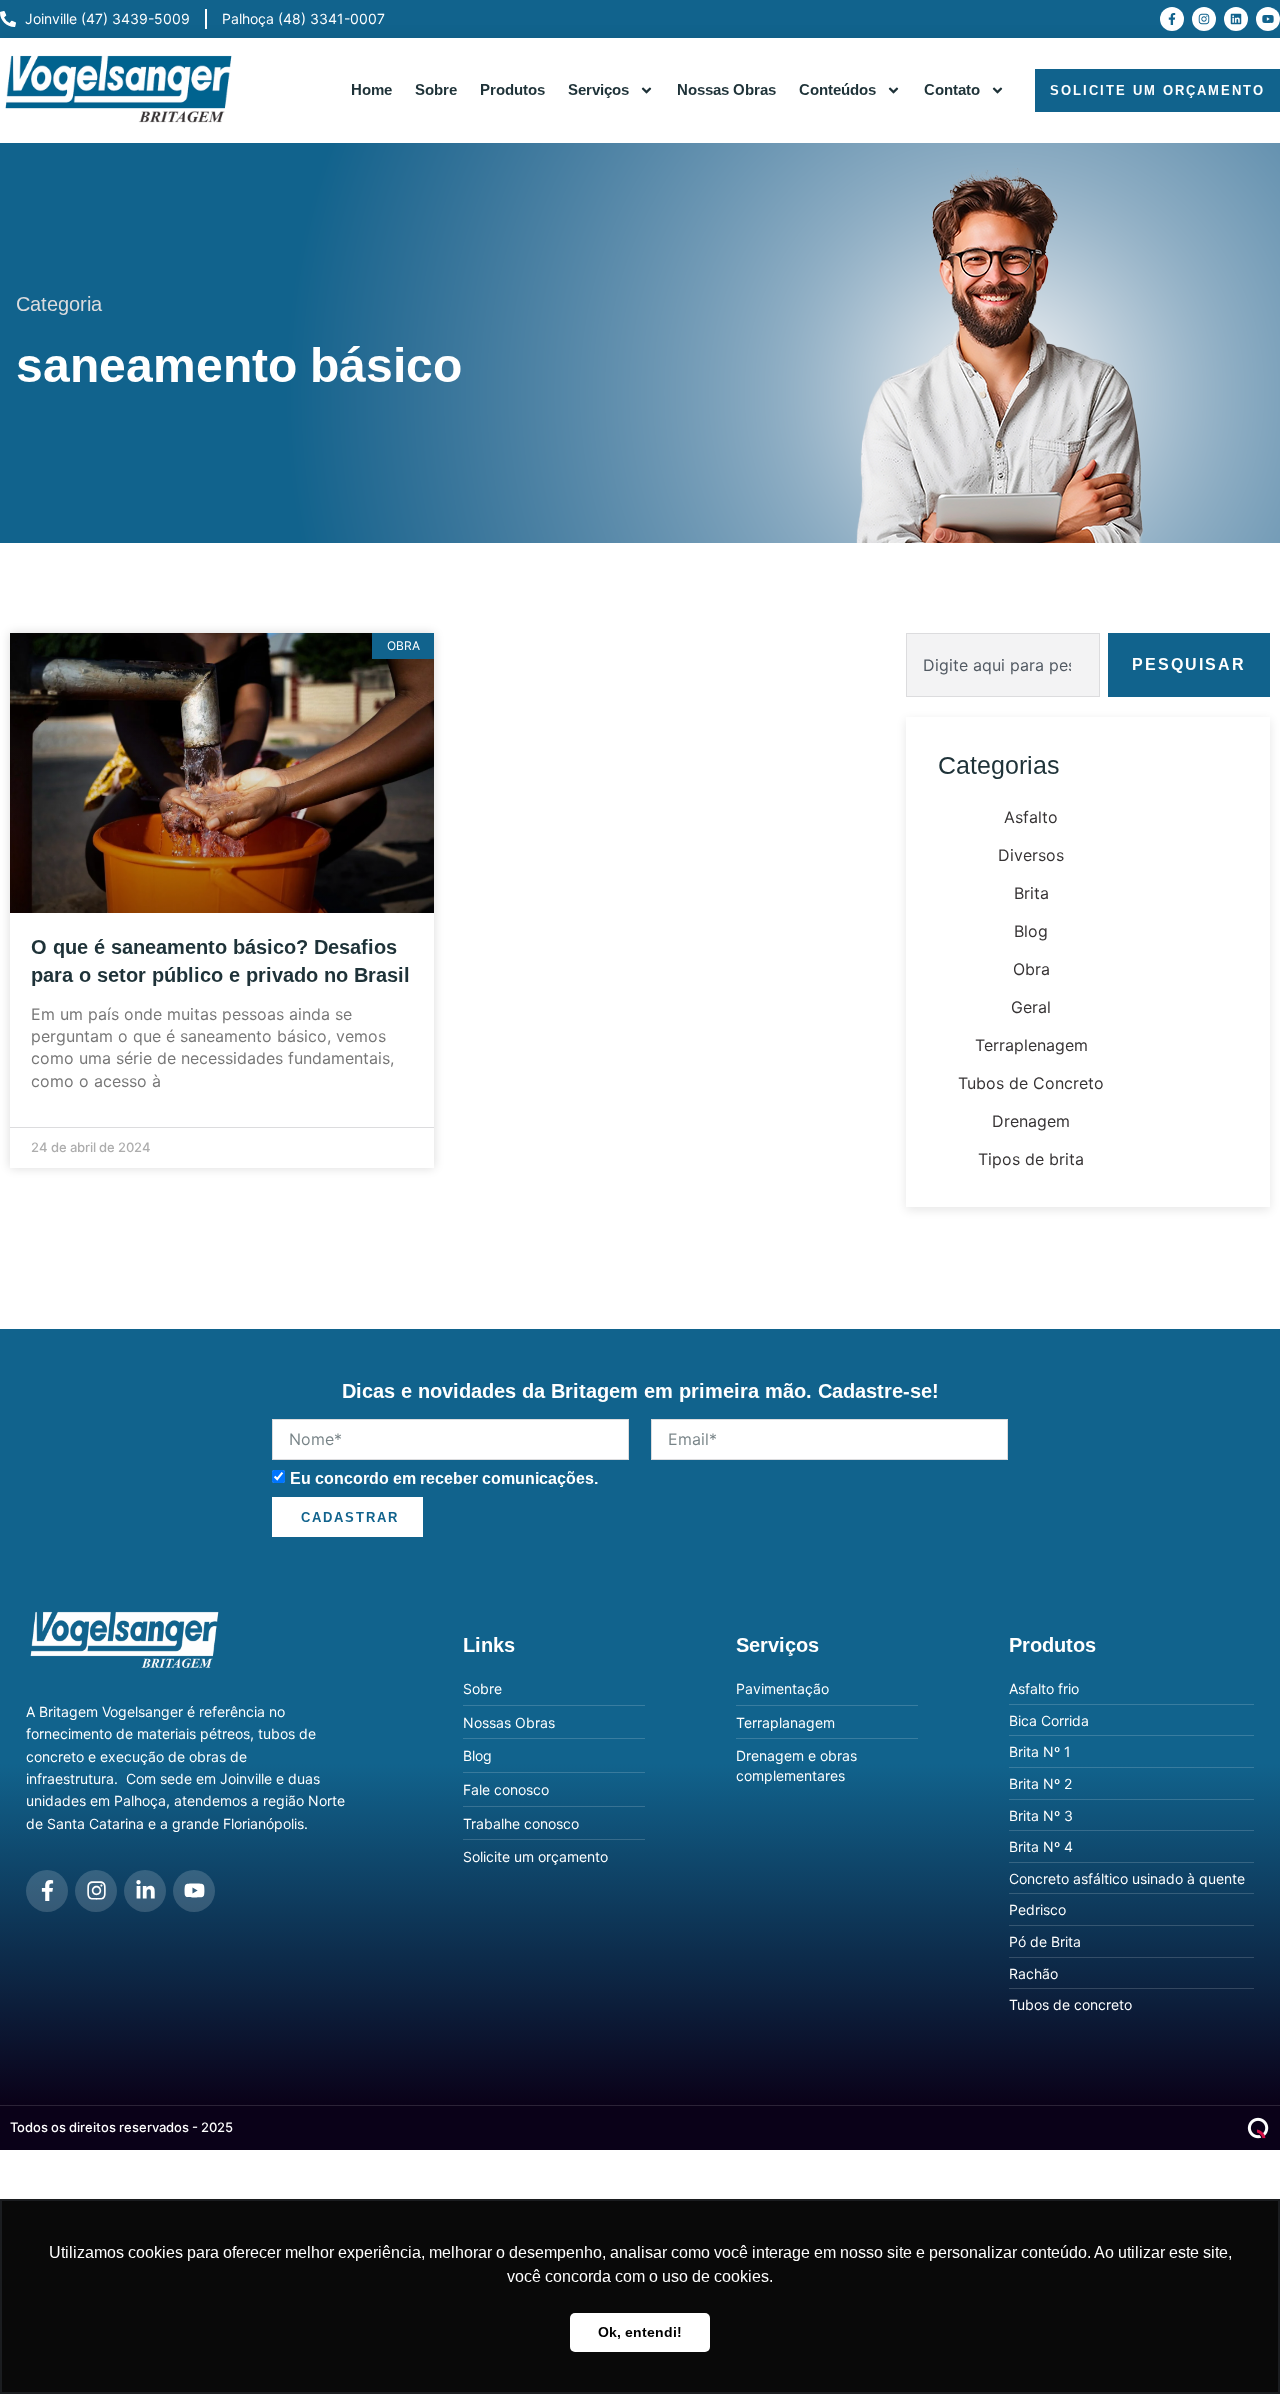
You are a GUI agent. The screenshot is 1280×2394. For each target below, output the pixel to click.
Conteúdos (837, 89)
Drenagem (1031, 1121)
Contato (952, 89)
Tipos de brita (1031, 1159)
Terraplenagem (1031, 1045)
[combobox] (1003, 665)
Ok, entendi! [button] (640, 2332)
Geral (1031, 1007)
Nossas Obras (726, 89)
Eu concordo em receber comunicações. (444, 1477)
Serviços (598, 89)
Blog (1031, 931)
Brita (1031, 893)
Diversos (1031, 855)
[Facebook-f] (1172, 19)
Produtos (512, 89)
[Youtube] (1268, 19)
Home (371, 89)
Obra (1031, 969)
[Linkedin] (1236, 19)
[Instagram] (1204, 19)
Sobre (436, 89)
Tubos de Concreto (1031, 1083)
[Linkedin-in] (145, 1891)
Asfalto (1031, 817)
